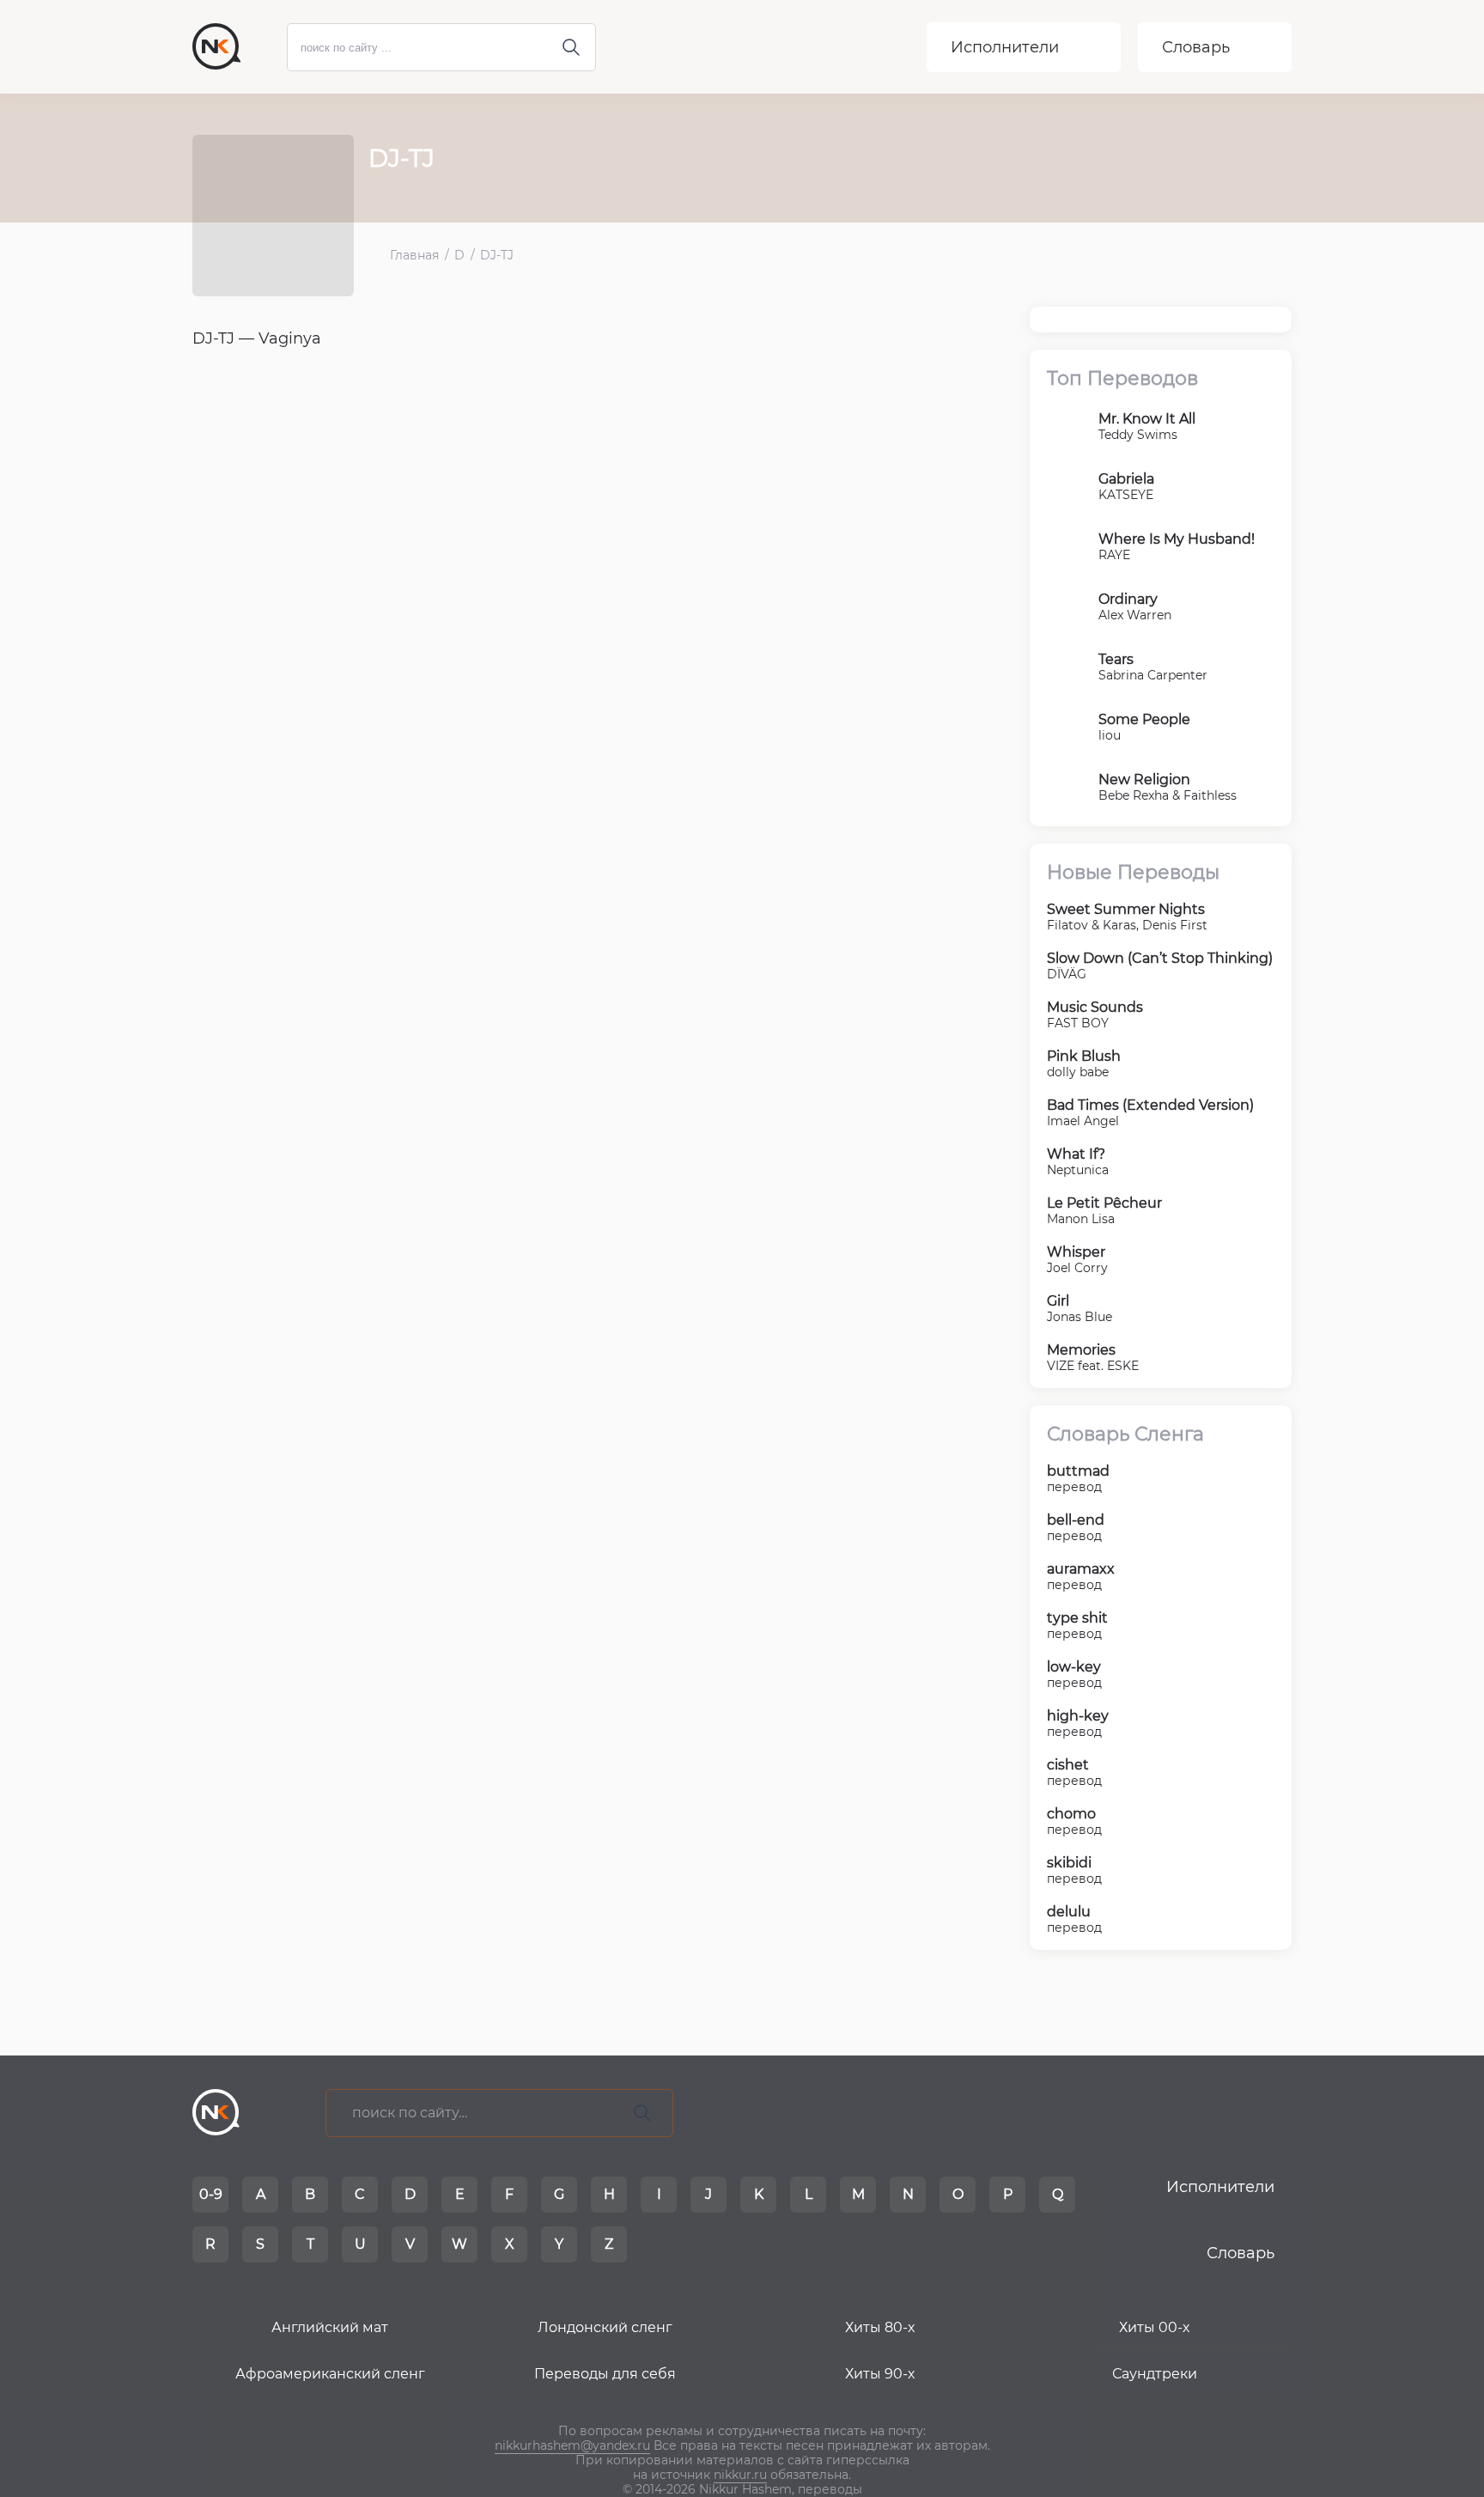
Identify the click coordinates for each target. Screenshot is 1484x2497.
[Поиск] (642, 2113)
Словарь (1196, 47)
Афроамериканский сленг (330, 2374)
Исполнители (1005, 47)
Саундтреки (1155, 2374)
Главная (414, 256)
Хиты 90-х (880, 2374)
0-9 (211, 2194)
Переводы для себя (605, 2374)
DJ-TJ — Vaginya (257, 338)
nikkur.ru (740, 2475)
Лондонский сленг (605, 2327)
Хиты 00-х (1154, 2327)
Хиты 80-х (880, 2327)
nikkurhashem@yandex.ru (572, 2445)
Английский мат (330, 2327)
